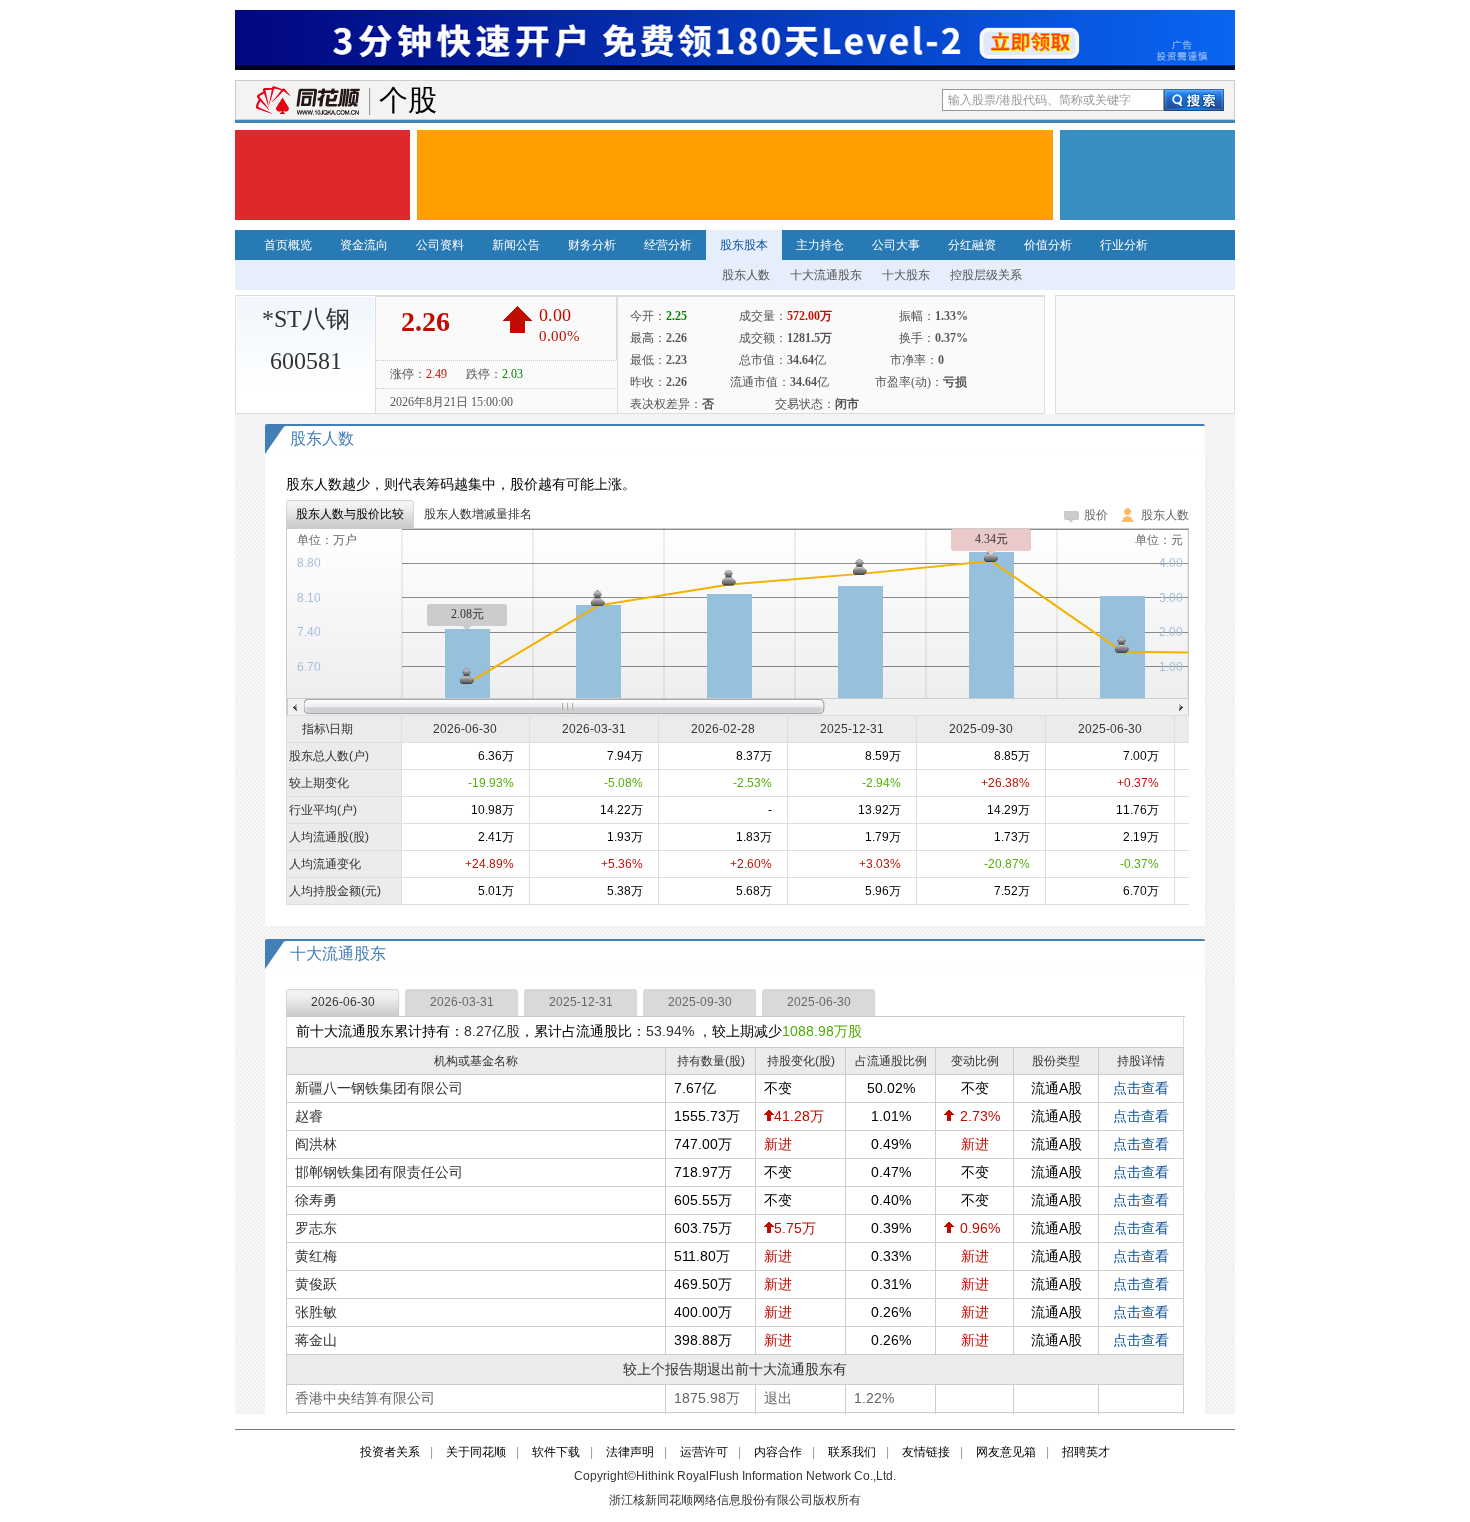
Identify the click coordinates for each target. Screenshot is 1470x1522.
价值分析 (1048, 245)
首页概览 (288, 245)
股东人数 (746, 275)
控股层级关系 (986, 275)
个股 (408, 100)
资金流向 (364, 245)
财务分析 (592, 245)
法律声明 (630, 1452)
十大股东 (906, 275)
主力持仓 (820, 245)
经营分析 (668, 245)
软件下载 (556, 1452)
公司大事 (896, 245)
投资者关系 (390, 1452)
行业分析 (1124, 245)
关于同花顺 (476, 1452)
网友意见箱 (1006, 1452)
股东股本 (744, 245)
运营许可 (704, 1452)
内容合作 (778, 1452)
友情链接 (926, 1452)
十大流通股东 (826, 275)
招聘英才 (1086, 1452)
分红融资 (972, 245)
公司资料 (440, 245)
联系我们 (852, 1452)
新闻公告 (516, 245)
